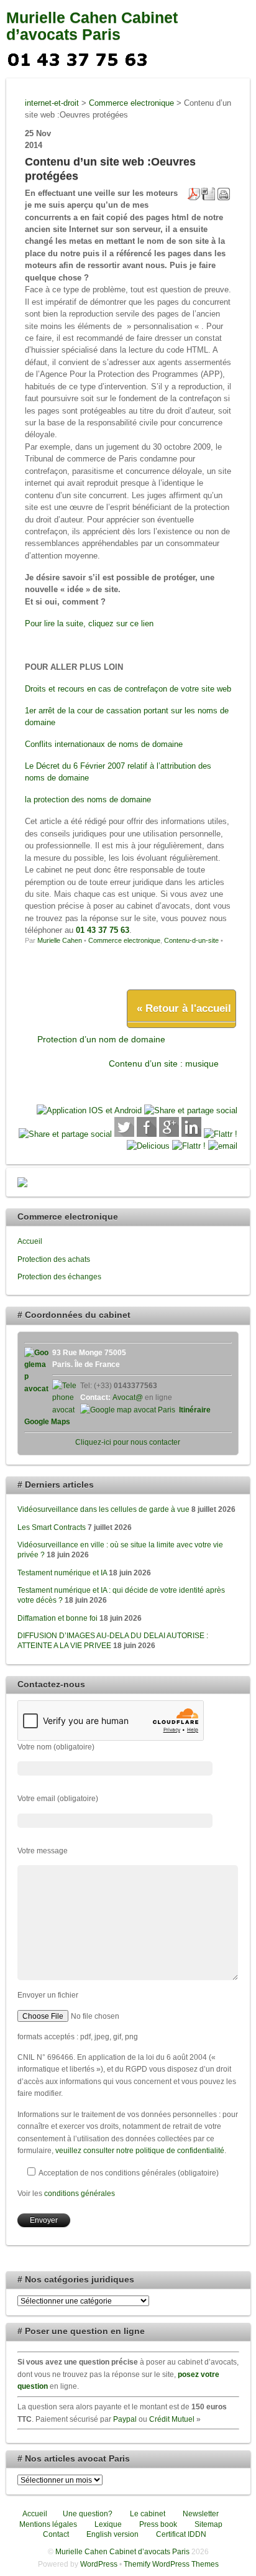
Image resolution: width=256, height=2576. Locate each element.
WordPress (99, 2564)
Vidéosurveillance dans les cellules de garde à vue (103, 1509)
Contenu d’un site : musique (164, 1063)
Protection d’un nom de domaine (101, 1039)
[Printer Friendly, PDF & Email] (209, 193)
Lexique (107, 2524)
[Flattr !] (221, 1134)
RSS (179, 58)
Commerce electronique (124, 940)
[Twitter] (124, 1134)
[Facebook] (147, 1134)
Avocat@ (128, 1397)
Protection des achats (54, 1259)
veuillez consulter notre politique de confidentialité (140, 2150)
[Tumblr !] (189, 1146)
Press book (157, 2524)
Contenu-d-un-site (191, 940)
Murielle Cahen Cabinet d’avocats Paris (92, 26)
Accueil (30, 1241)
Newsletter (200, 2513)
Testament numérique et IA (62, 1573)
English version (112, 2534)
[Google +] (169, 1134)
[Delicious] (148, 1146)
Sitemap (208, 2524)
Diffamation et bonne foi (57, 1618)
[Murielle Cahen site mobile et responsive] (89, 1110)
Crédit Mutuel (172, 2419)
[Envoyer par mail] (223, 1146)
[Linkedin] (191, 1134)
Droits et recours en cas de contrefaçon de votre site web (128, 689)
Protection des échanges (59, 1276)
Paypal (125, 2419)
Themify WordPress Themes (171, 2564)
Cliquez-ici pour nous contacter (128, 1442)
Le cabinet (147, 2513)
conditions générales (80, 2193)
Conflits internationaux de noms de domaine (104, 744)
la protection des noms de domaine (88, 799)
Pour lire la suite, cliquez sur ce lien (89, 623)
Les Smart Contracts (52, 1527)
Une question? (87, 2513)
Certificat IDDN (180, 2534)
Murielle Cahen (60, 940)
